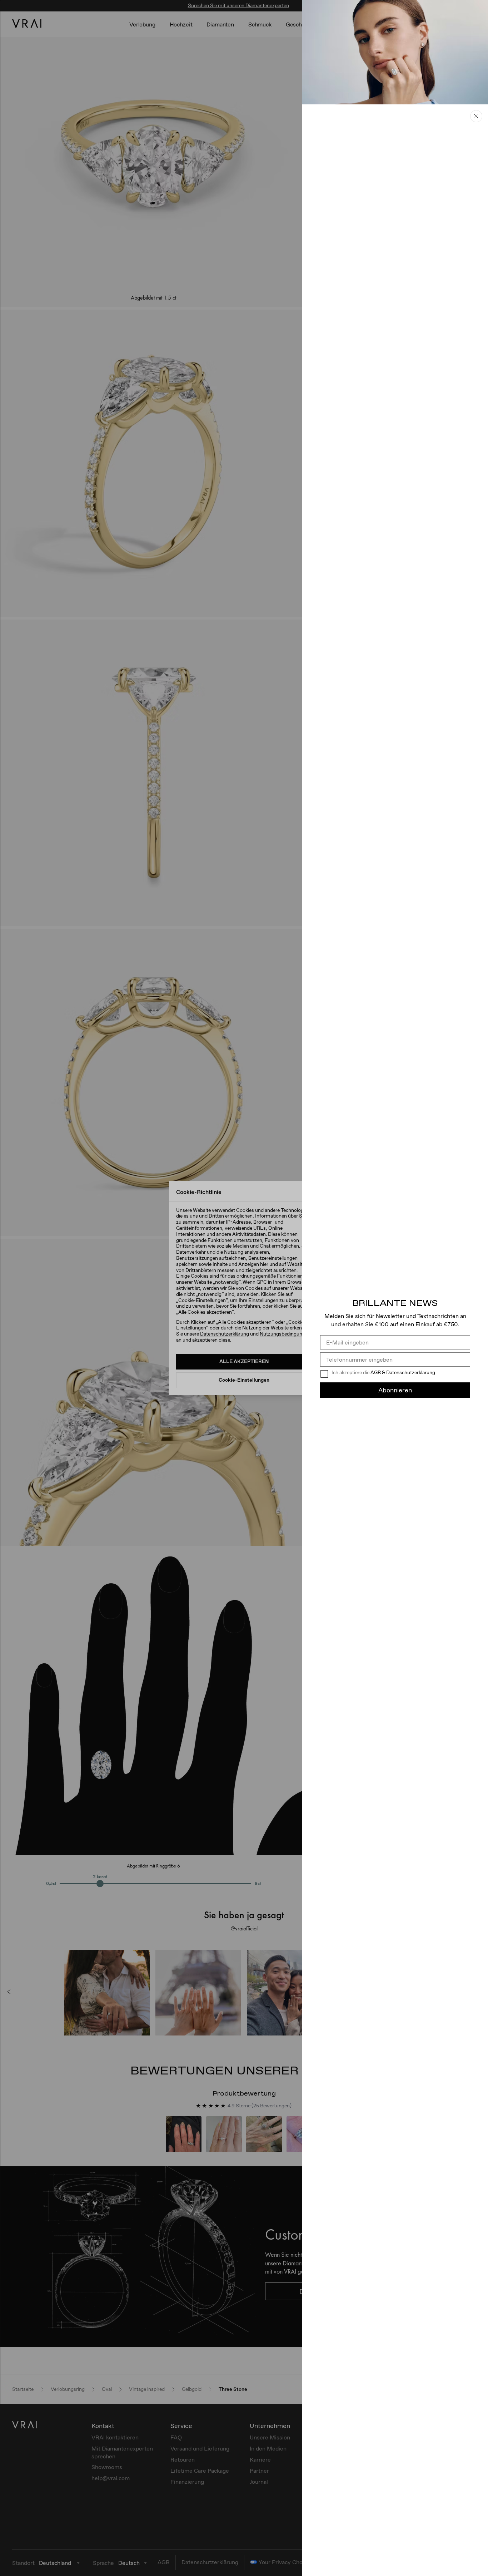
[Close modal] (244, 1288)
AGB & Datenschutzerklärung (403, 1372)
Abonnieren (395, 1390)
